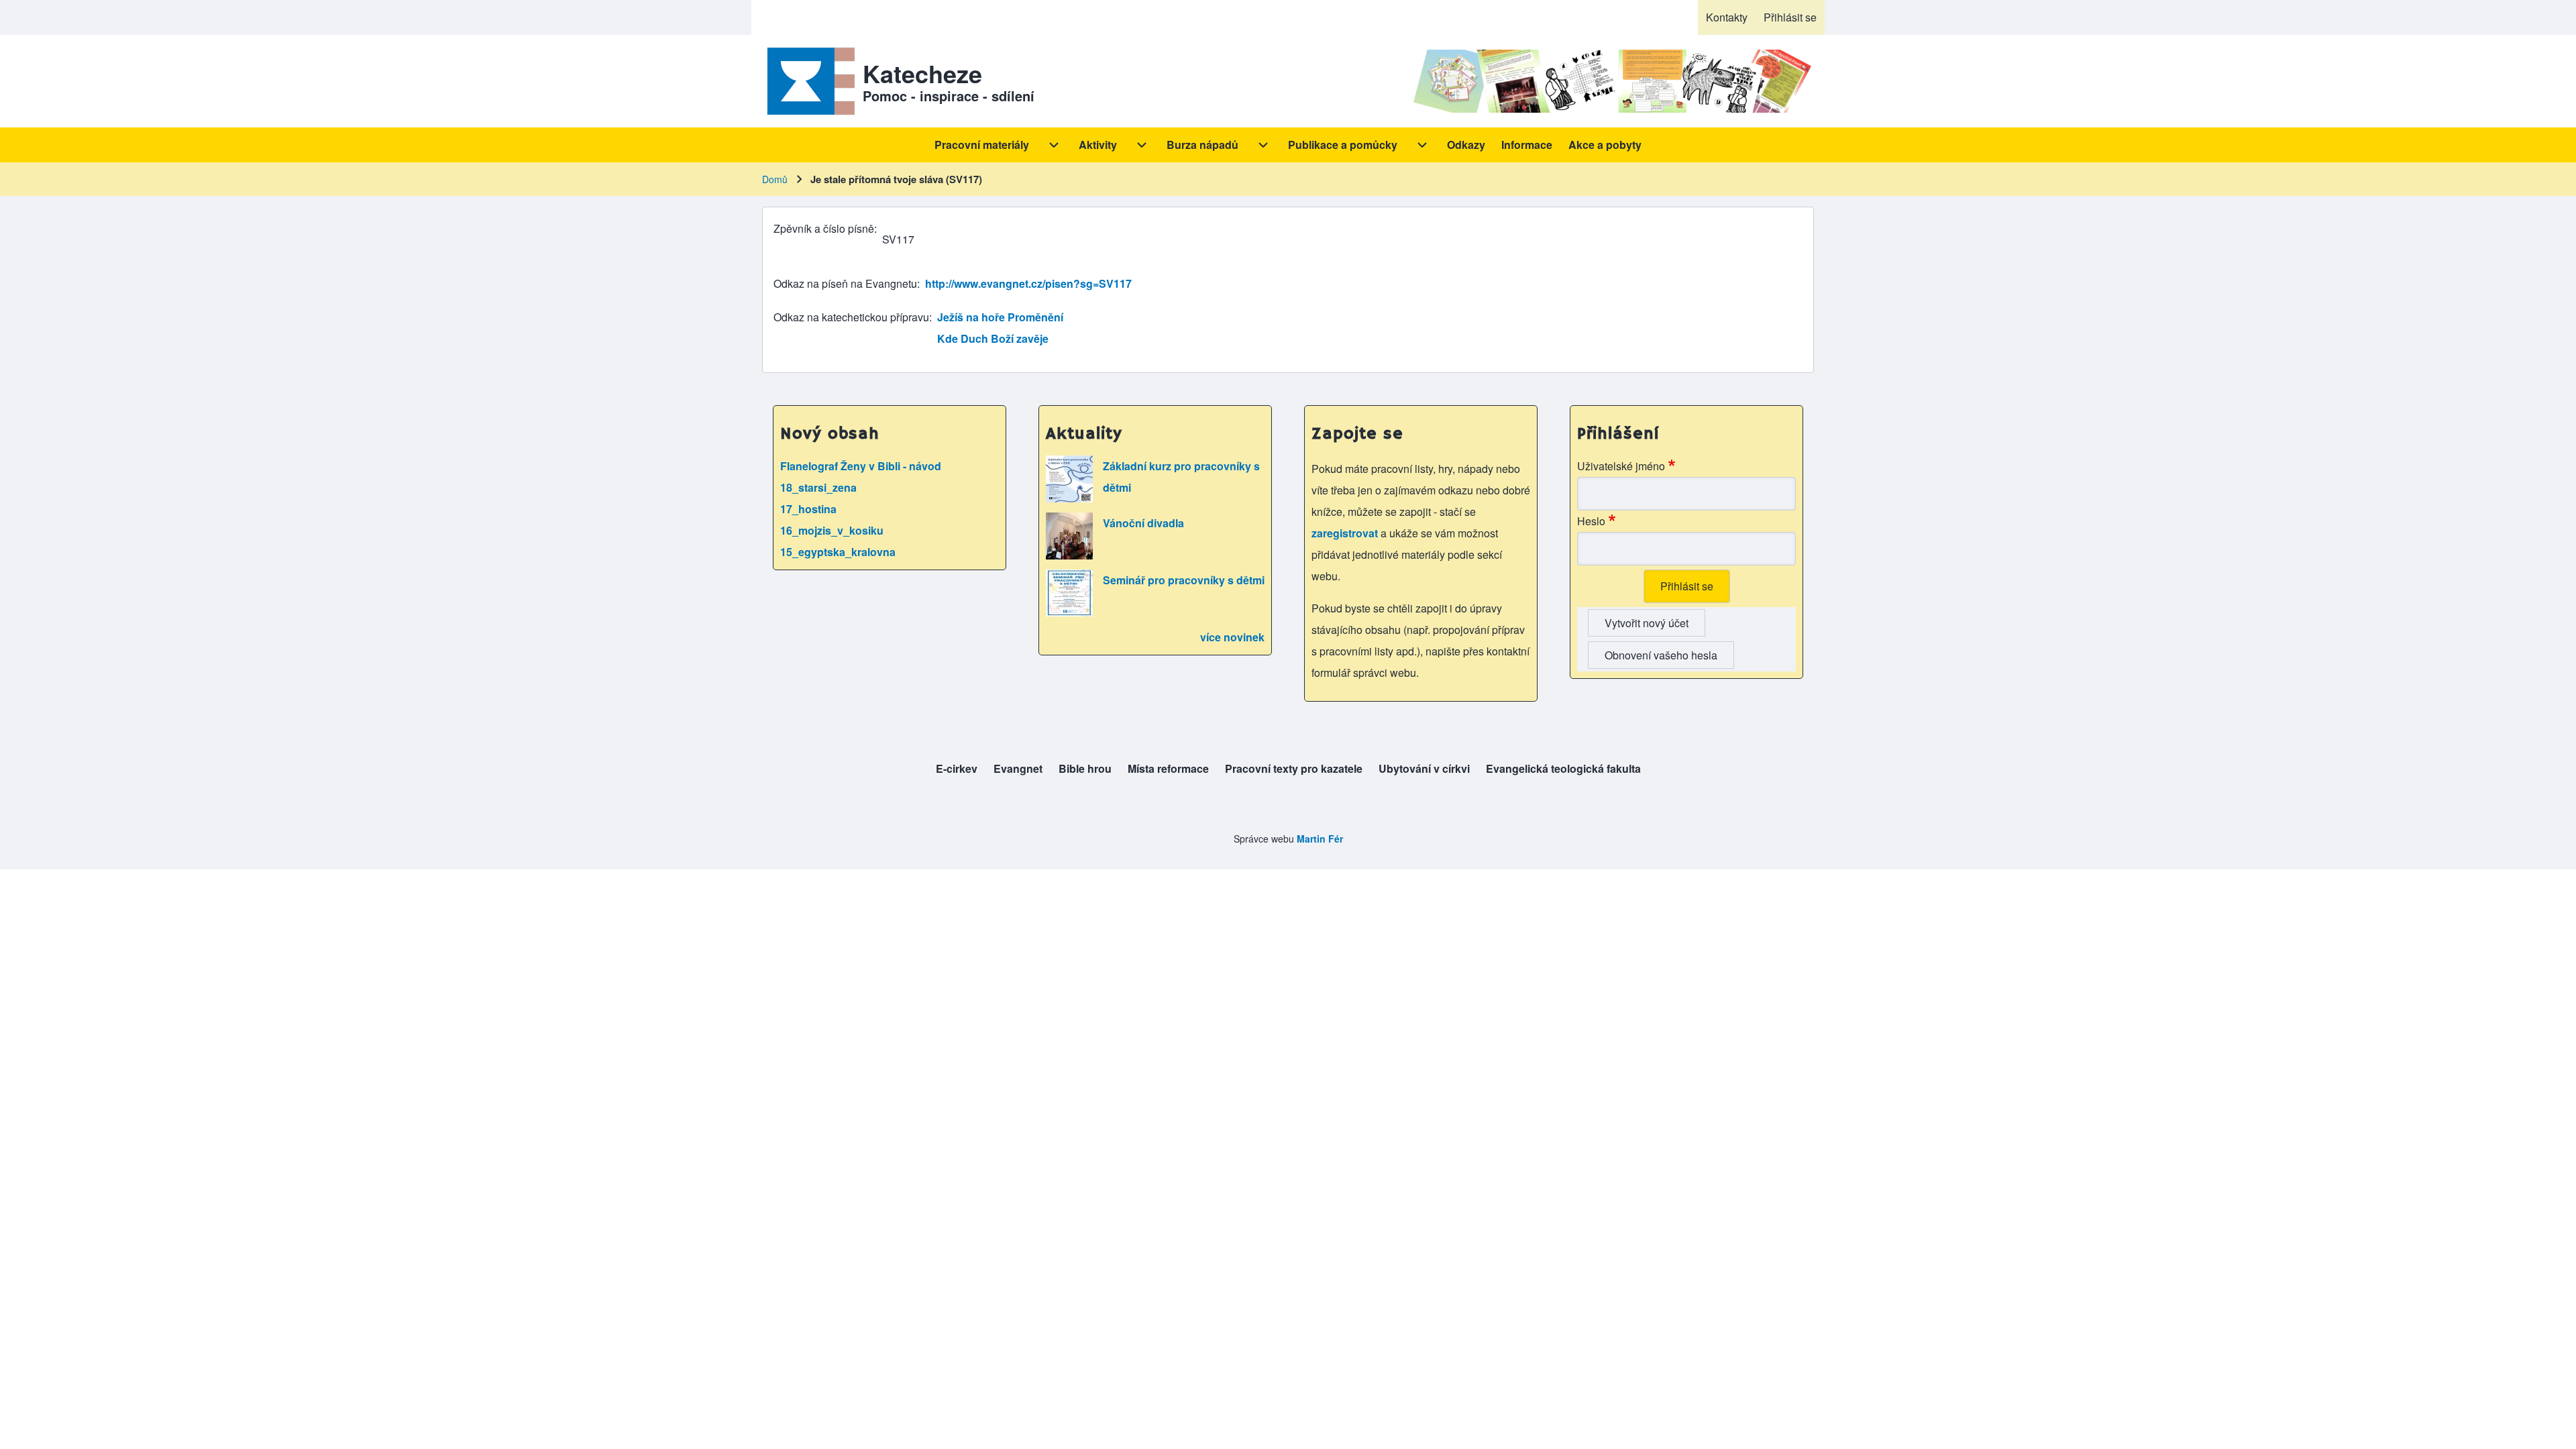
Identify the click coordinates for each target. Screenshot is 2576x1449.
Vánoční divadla (1143, 523)
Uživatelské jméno (1621, 466)
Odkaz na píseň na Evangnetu (845, 283)
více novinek (1232, 637)
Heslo (1591, 521)
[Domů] (808, 81)
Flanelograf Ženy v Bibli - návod (861, 466)
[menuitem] (1727, 17)
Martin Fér (1320, 839)
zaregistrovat (1346, 533)
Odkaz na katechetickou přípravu (851, 317)
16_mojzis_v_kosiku (832, 530)
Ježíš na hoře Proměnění (1000, 317)
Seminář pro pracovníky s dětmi (1184, 580)
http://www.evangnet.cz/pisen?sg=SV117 (1028, 283)
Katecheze (922, 73)
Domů (775, 179)
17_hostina (808, 509)
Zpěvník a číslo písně (824, 228)
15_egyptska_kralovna (838, 552)
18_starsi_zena (818, 487)
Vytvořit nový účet (1647, 623)
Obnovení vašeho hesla (1661, 655)
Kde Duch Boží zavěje (993, 338)
